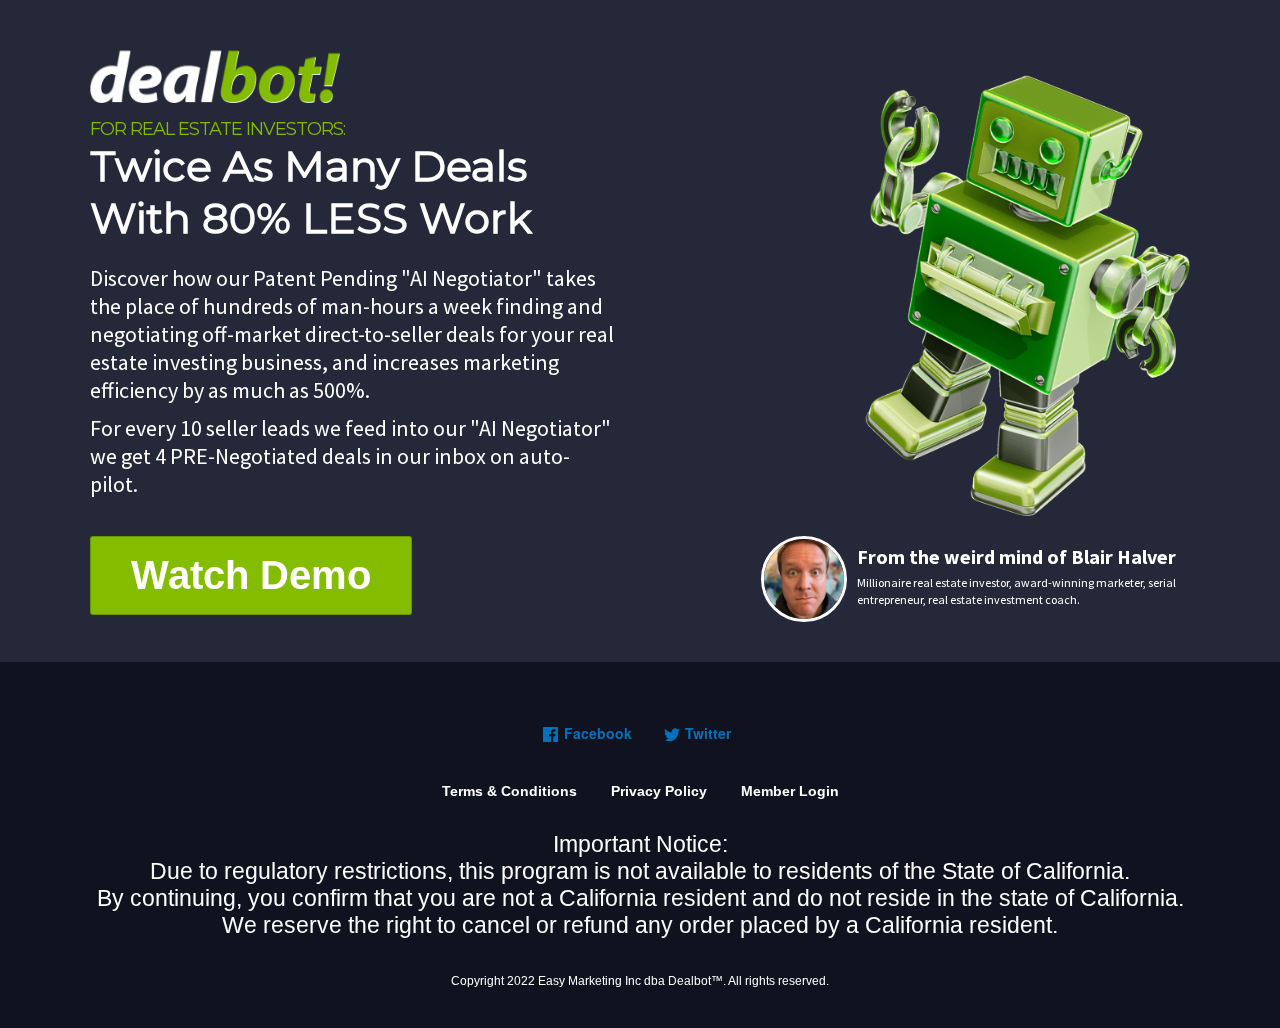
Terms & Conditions (509, 791)
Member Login (790, 791)
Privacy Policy (659, 791)
